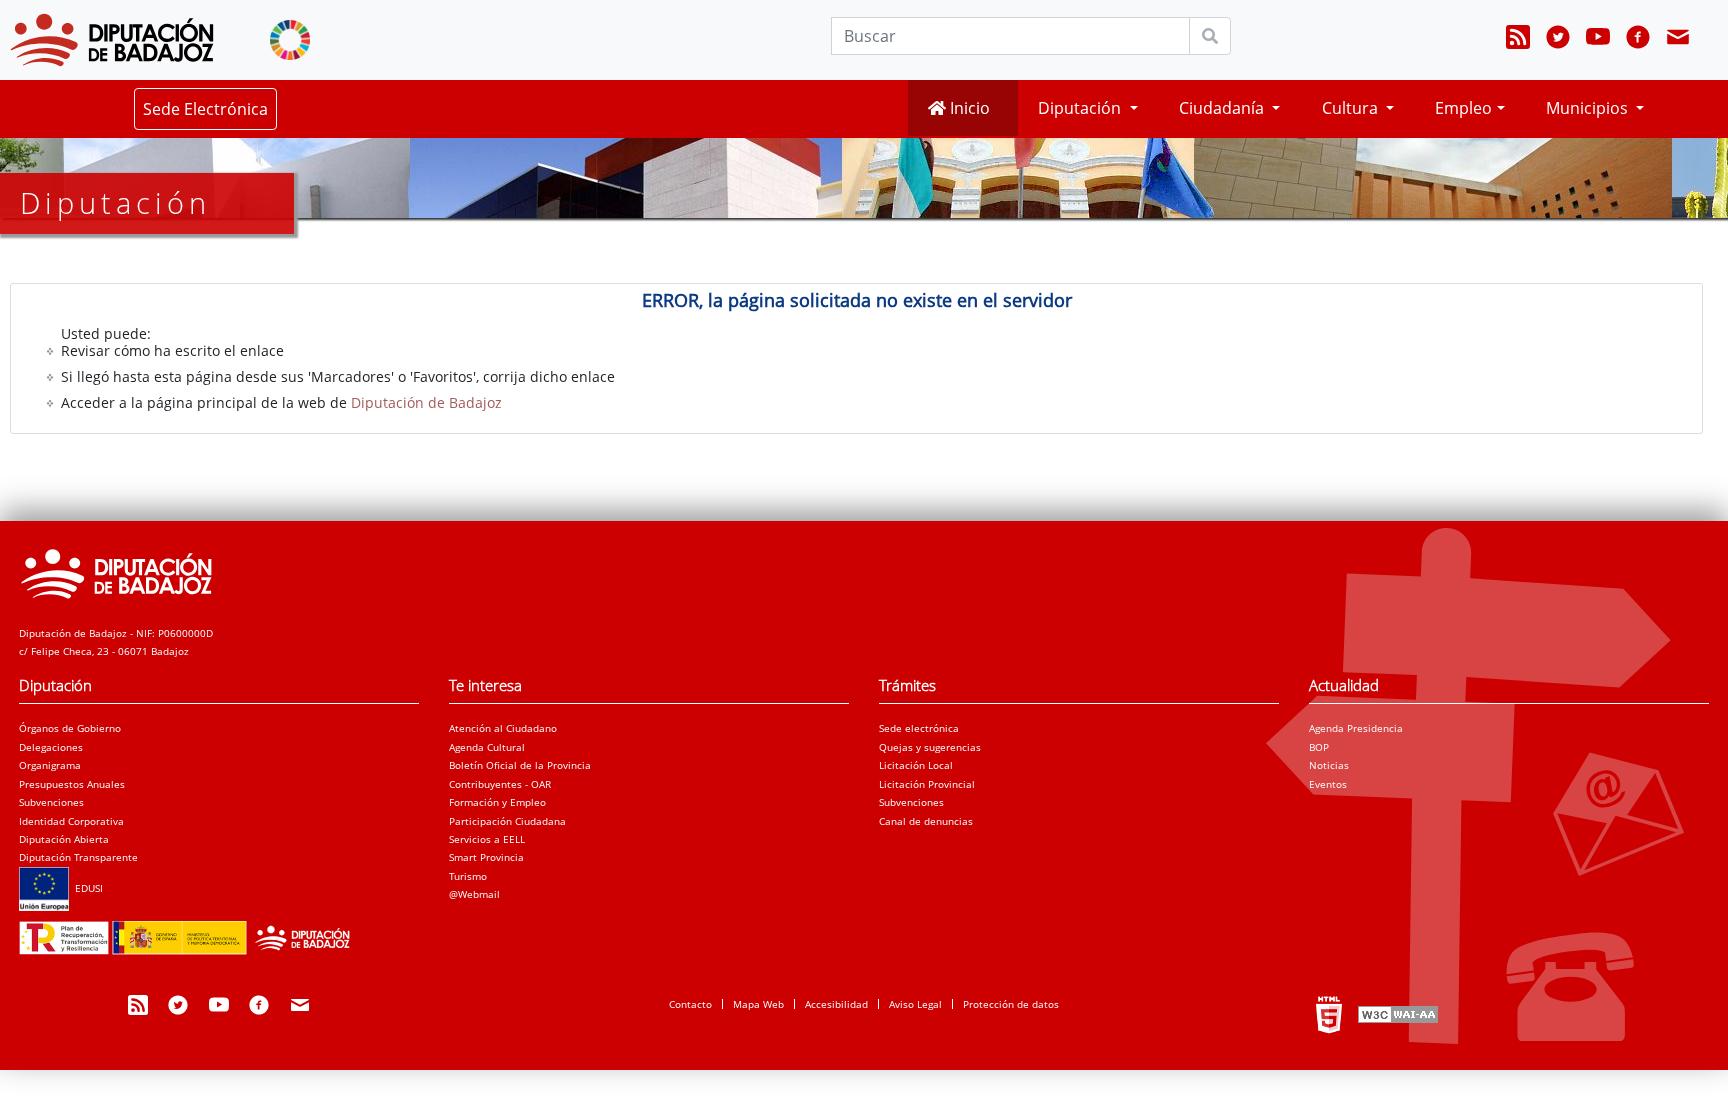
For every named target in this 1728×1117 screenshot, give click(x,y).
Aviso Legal (915, 1004)
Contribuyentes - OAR (500, 784)
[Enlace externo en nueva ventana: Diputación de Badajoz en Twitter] (1558, 40)
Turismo (468, 876)
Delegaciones (51, 747)
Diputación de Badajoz (426, 402)
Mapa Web (758, 1004)
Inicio (968, 108)
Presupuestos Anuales (72, 784)
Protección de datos (1011, 1004)
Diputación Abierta (64, 839)
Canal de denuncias (926, 821)
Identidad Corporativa (71, 821)
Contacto (690, 1004)
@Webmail (474, 894)
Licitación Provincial (927, 784)
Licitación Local (916, 765)
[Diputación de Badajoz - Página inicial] (112, 40)
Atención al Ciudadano (503, 728)
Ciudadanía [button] (1223, 108)
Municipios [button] (1589, 108)
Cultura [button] (1352, 108)
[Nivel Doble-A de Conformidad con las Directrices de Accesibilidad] (1396, 1014)
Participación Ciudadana (507, 821)
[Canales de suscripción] (1518, 40)
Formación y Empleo (497, 802)
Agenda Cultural (487, 747)
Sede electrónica (919, 728)
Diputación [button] (1081, 108)
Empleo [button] (1463, 108)
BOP (1319, 747)
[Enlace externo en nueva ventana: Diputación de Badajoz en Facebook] (1638, 40)
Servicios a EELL (487, 839)
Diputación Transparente (78, 857)
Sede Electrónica (205, 109)
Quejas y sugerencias (930, 747)
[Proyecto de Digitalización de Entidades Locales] (190, 932)
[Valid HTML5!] (1329, 1014)
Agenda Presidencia (1356, 728)
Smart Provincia (486, 857)
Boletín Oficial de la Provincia (520, 765)
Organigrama (50, 765)
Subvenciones (51, 802)
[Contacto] (1678, 40)
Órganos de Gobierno (70, 728)
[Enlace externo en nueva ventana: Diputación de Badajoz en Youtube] (1598, 40)
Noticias (1329, 765)
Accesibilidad (836, 1004)
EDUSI (86, 888)
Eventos (1328, 784)
